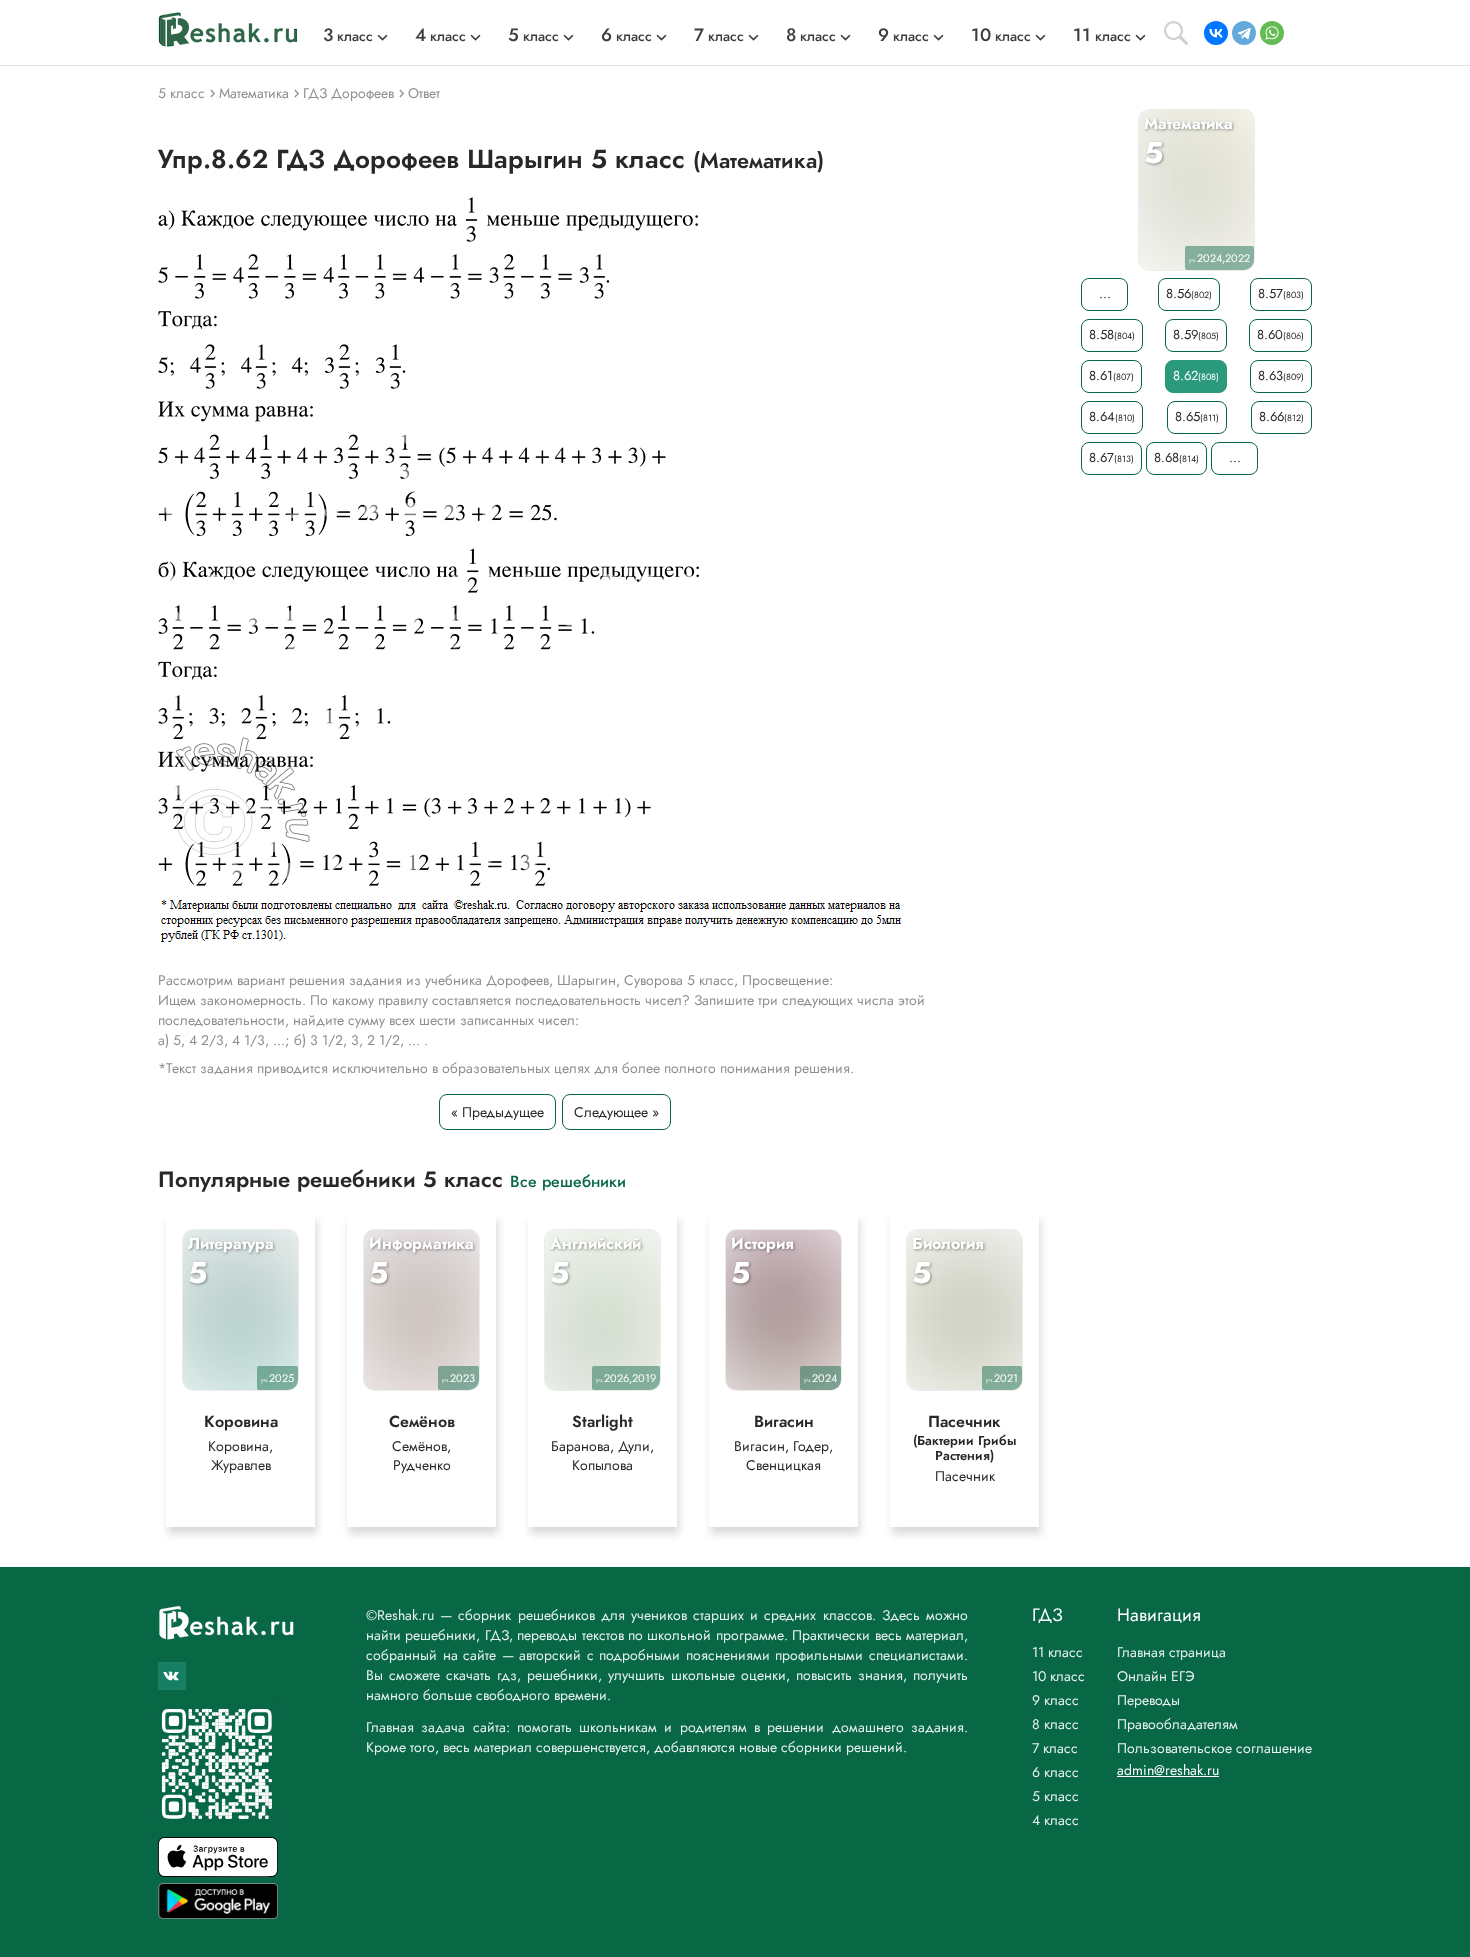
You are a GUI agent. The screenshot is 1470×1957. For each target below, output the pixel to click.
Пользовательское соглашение (1214, 1748)
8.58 (1112, 334)
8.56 (1189, 293)
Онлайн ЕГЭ (1156, 1676)
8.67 (1111, 457)
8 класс (1055, 1724)
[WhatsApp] (1272, 33)
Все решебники (568, 1180)
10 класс (1058, 1676)
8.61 (1111, 375)
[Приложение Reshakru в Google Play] (218, 1913)
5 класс (1055, 1796)
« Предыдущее (497, 1112)
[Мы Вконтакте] (172, 1676)
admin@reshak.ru (1168, 1770)
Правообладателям (1177, 1724)
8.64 (1112, 416)
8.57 (1281, 293)
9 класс (1055, 1700)
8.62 (1196, 375)
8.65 (1197, 416)
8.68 (1176, 457)
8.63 (1281, 375)
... (1105, 293)
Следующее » (616, 1112)
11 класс (1057, 1652)
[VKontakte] (1216, 33)
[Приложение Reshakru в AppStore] (218, 1871)
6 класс (1055, 1772)
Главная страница (1171, 1652)
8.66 (1281, 416)
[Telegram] (1244, 33)
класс (348, 36)
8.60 (1280, 334)
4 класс (1055, 1820)
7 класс (1055, 1748)
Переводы (1148, 1700)
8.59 (1196, 334)
